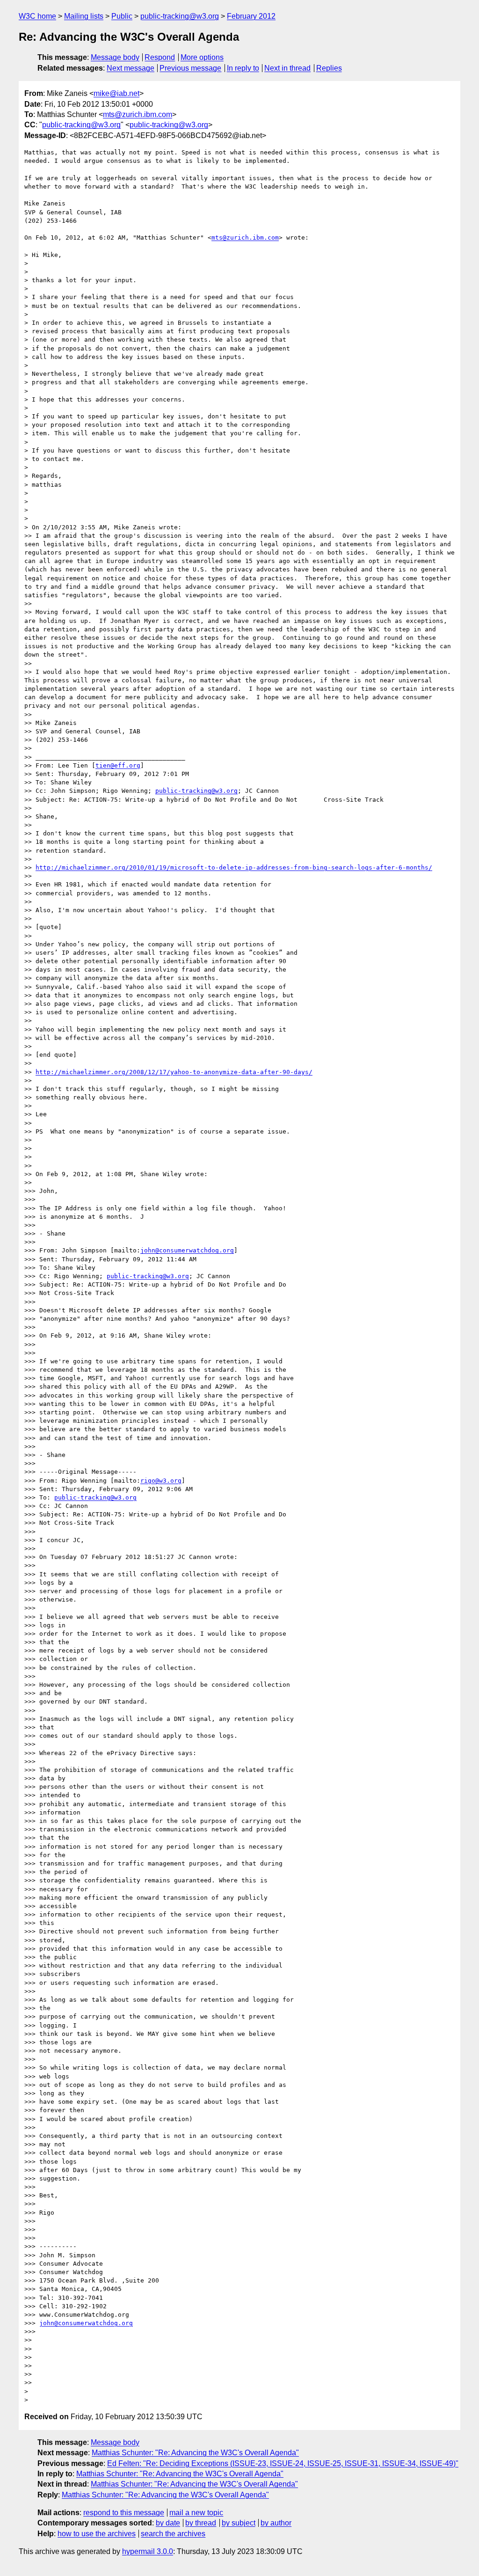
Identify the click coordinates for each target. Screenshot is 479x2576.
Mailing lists (84, 16)
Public (122, 16)
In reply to (243, 68)
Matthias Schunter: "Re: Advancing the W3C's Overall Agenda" (195, 2453)
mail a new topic (196, 2513)
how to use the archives (97, 2534)
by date (168, 2523)
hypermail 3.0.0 (148, 2551)
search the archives (173, 2534)
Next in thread (287, 68)
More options (202, 57)
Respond (160, 57)
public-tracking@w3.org (180, 16)
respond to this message (124, 2513)
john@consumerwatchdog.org (187, 1250)
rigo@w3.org (161, 1481)
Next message (131, 68)
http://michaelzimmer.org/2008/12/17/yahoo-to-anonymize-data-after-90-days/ (174, 1072)
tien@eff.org (118, 765)
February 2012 (251, 16)
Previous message (190, 68)
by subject (239, 2523)
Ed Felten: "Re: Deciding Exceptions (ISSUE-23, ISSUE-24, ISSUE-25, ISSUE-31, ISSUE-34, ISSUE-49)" (283, 2463)
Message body (115, 57)
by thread (201, 2523)
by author (276, 2523)
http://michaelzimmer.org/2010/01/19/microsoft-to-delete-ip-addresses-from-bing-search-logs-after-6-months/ (234, 867)
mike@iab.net (116, 93)
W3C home (37, 16)
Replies (329, 68)
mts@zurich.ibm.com (138, 114)
